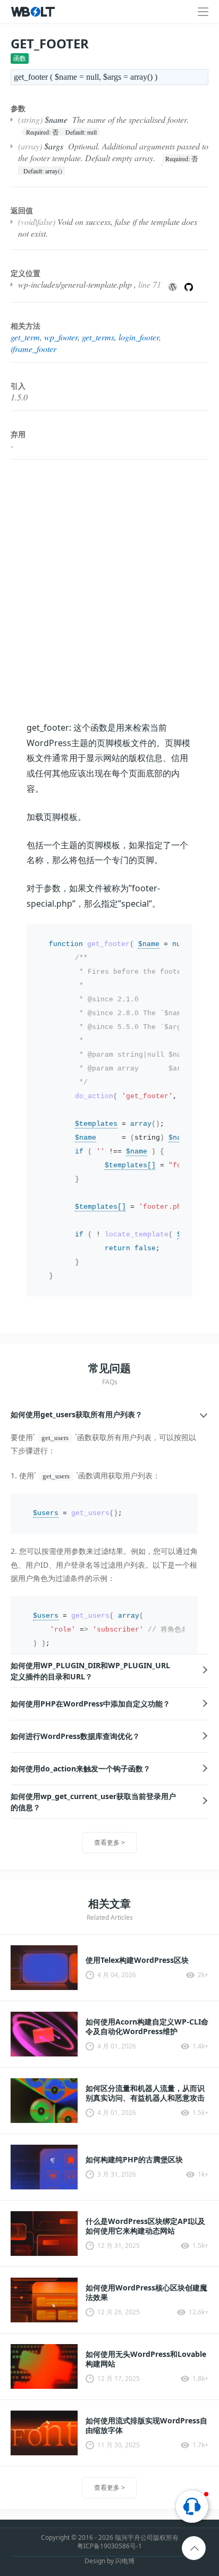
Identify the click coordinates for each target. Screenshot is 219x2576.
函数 (20, 58)
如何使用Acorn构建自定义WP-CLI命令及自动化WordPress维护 (147, 2027)
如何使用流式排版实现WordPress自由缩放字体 (146, 2426)
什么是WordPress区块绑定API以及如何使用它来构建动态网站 (145, 2226)
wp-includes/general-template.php (75, 284)
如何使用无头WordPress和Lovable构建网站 (146, 2359)
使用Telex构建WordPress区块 (137, 1960)
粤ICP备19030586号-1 (109, 2546)
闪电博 (125, 2561)
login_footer (139, 337)
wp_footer (61, 337)
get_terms (98, 337)
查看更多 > (109, 1842)
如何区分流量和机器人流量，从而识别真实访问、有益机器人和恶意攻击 (145, 2093)
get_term (25, 337)
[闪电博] (34, 12)
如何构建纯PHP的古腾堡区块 (134, 2160)
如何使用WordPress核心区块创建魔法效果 (146, 2293)
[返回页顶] (194, 2549)
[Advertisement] (109, 590)
